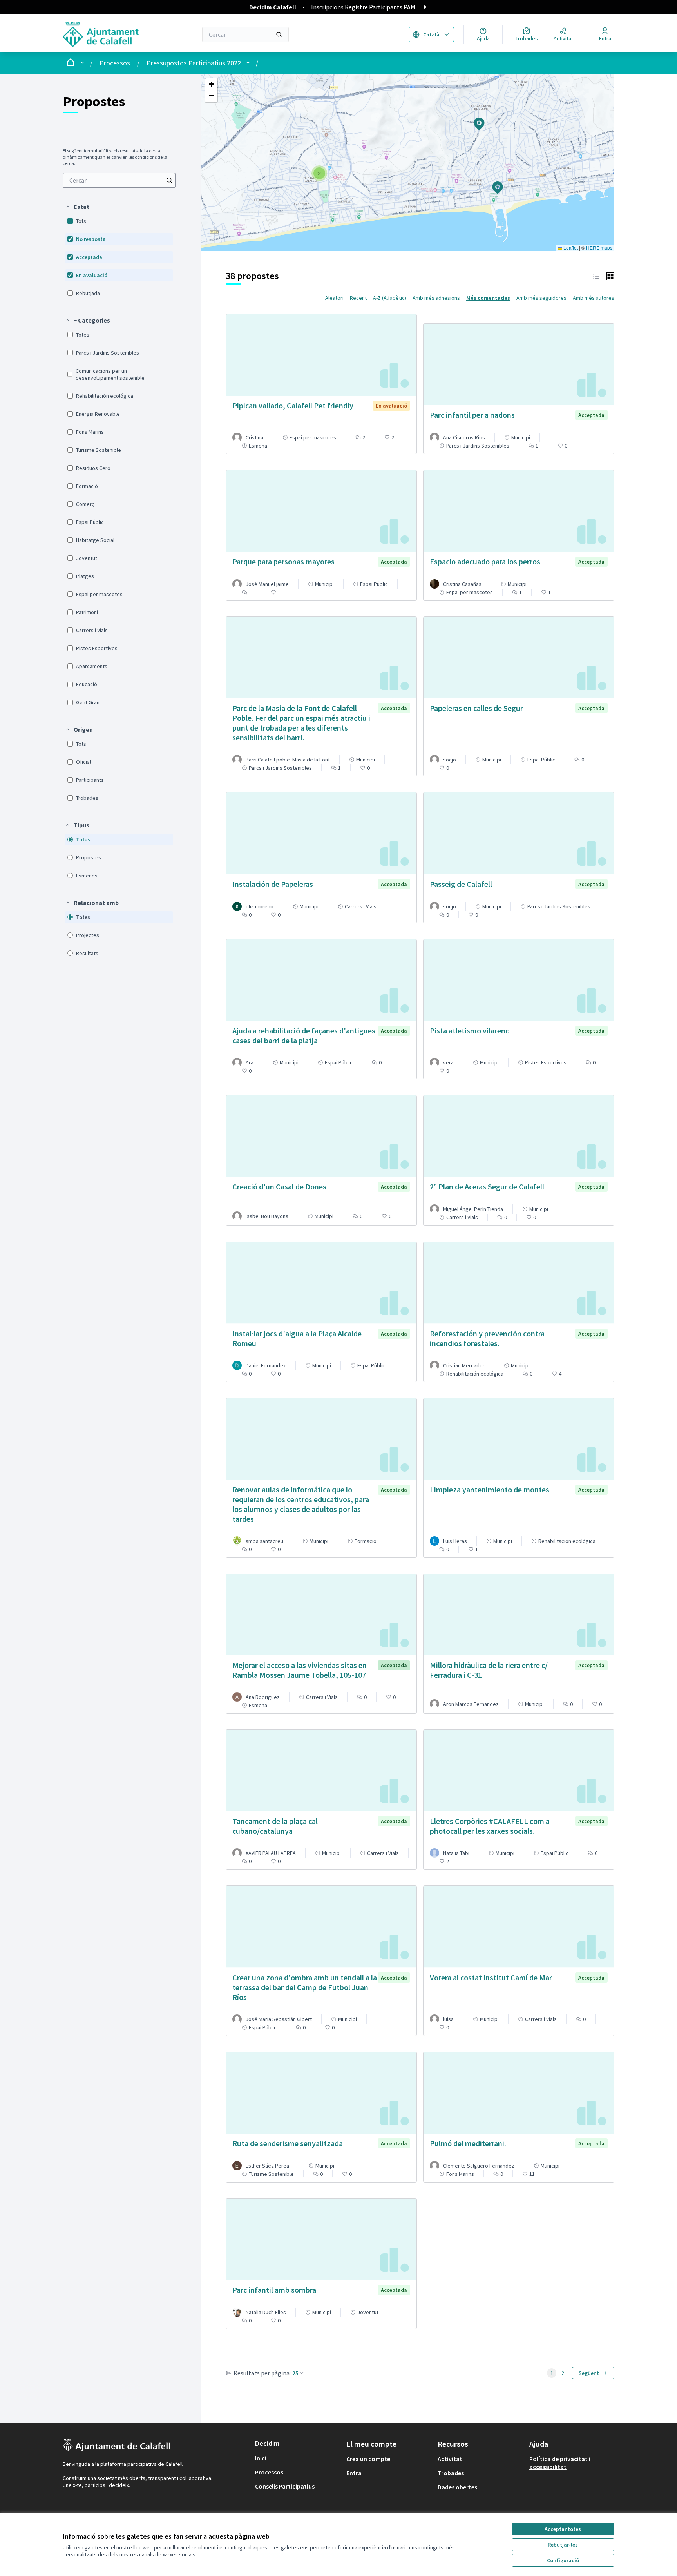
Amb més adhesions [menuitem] (436, 298)
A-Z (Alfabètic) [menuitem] (390, 298)
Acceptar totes (563, 2529)
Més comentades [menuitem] (488, 298)
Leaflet (570, 247)
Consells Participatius (285, 2486)
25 (295, 2373)
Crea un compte (368, 2459)
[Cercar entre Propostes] (169, 180)
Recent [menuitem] (358, 298)
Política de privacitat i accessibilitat (560, 2463)
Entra (354, 2473)
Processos (115, 63)
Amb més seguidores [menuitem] (541, 298)
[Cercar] (279, 34)
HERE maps (599, 247)
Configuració (563, 2560)
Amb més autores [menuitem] (594, 298)
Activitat (450, 2459)
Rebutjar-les (563, 2545)
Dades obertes (457, 2487)
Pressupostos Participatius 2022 (194, 63)
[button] (77, 207)
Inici (261, 2458)
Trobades (451, 2473)
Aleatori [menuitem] (334, 298)
